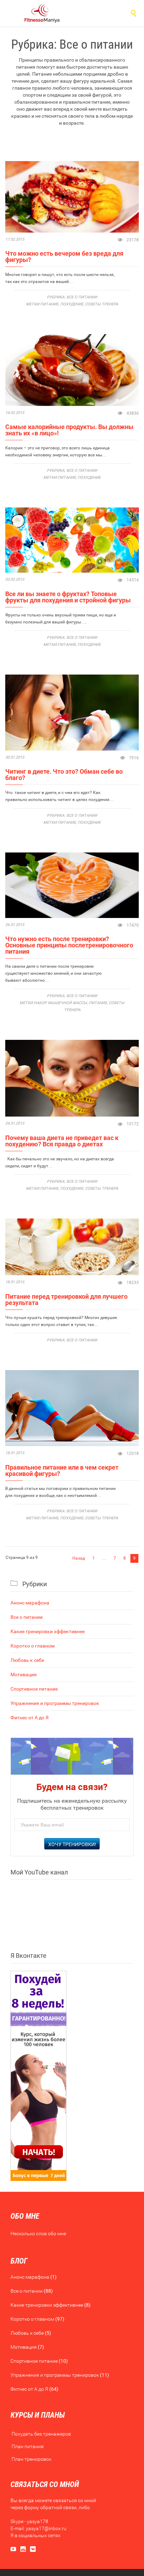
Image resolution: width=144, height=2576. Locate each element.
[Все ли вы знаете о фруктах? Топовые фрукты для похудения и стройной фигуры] (72, 540)
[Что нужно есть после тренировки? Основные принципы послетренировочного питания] (72, 885)
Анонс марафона (30, 1603)
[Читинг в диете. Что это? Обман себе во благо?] (72, 713)
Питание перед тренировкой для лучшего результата (66, 1300)
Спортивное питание (34, 1689)
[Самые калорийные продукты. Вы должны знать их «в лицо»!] (72, 370)
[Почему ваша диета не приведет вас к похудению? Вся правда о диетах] (72, 1078)
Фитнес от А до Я (30, 1718)
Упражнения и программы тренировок (55, 1703)
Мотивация (24, 1674)
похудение (72, 304)
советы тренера (102, 304)
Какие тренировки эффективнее (48, 1631)
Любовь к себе (27, 1660)
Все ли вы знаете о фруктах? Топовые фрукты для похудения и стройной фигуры (68, 597)
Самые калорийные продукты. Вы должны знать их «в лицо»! (69, 430)
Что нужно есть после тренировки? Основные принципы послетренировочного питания (69, 945)
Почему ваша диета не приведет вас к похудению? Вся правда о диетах (62, 1141)
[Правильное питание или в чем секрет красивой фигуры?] (72, 1408)
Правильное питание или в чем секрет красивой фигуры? (62, 1470)
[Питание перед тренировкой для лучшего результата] (72, 1247)
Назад (79, 1558)
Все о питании (82, 297)
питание (49, 304)
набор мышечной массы (60, 1003)
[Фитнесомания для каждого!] (42, 13)
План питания (28, 2446)
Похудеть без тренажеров (41, 2434)
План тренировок (31, 2459)
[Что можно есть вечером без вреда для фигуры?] (72, 197)
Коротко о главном (33, 1646)
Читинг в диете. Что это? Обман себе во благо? (64, 775)
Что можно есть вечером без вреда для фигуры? (64, 257)
